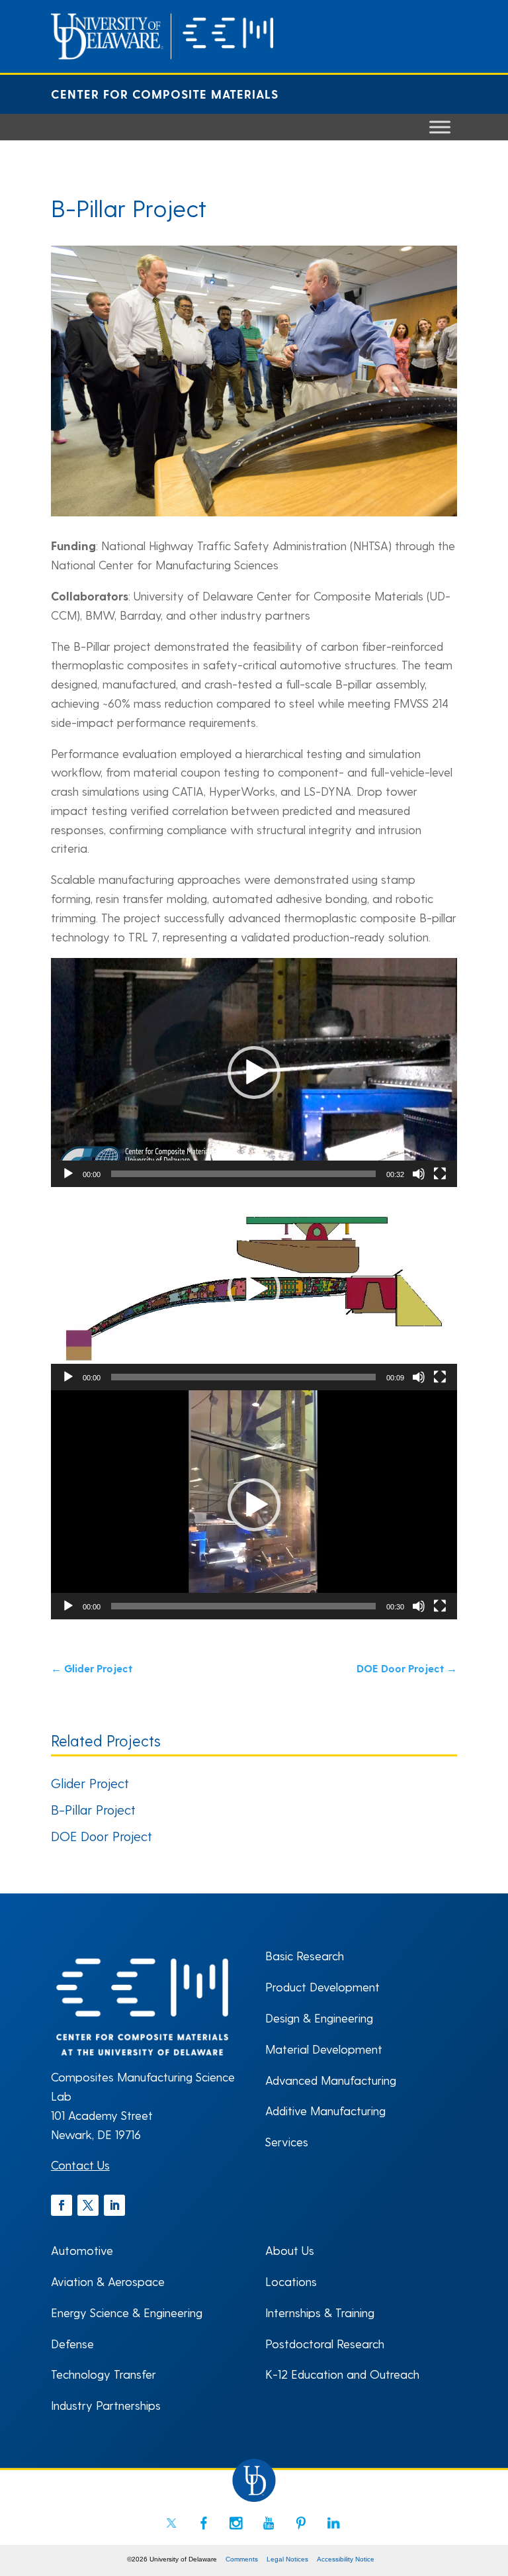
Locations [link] (291, 2281)
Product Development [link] (322, 1986)
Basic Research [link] (305, 1955)
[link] (162, 55)
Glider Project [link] (90, 1783)
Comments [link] (242, 2559)
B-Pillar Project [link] (93, 1809)
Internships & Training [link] (320, 2312)
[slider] (243, 1174)
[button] (254, 1073)
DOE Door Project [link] (102, 1836)
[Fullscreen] (440, 1174)
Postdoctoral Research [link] (325, 2343)
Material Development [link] (324, 2049)
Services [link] (287, 2141)
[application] (254, 1073)
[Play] (68, 1174)
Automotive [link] (82, 2250)
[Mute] (419, 1174)
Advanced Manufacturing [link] (331, 2080)
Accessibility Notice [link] (346, 2559)
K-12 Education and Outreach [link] (342, 2374)
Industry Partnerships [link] (106, 2405)
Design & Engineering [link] (319, 2018)
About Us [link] (290, 2250)
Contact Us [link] (80, 2165)
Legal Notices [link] (287, 2559)
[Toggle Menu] (440, 127)
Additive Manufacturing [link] (325, 2110)
